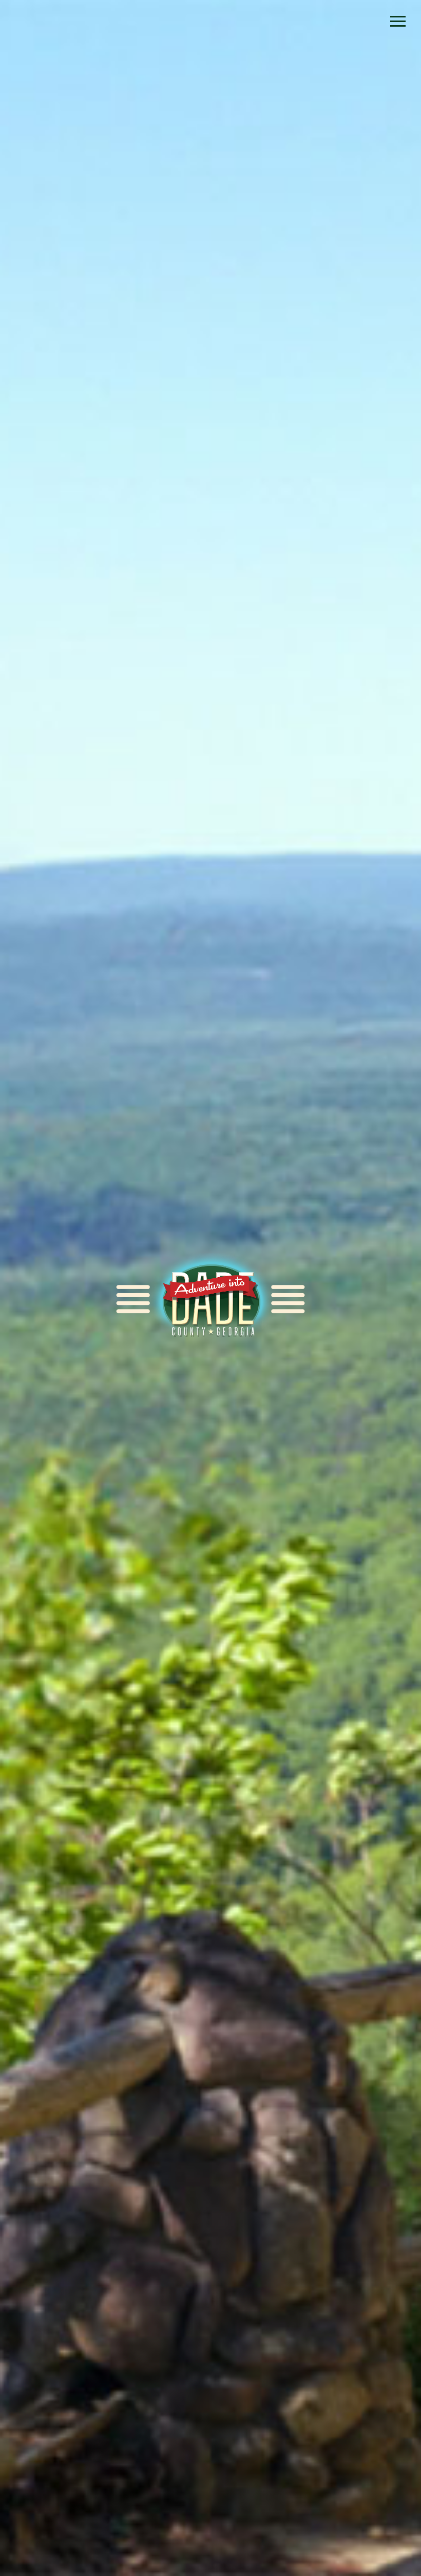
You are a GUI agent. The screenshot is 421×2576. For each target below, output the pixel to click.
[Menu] (398, 22)
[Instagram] (349, 23)
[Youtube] (370, 23)
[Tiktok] (304, 23)
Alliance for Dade (211, 1299)
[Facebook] (281, 23)
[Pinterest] (327, 23)
